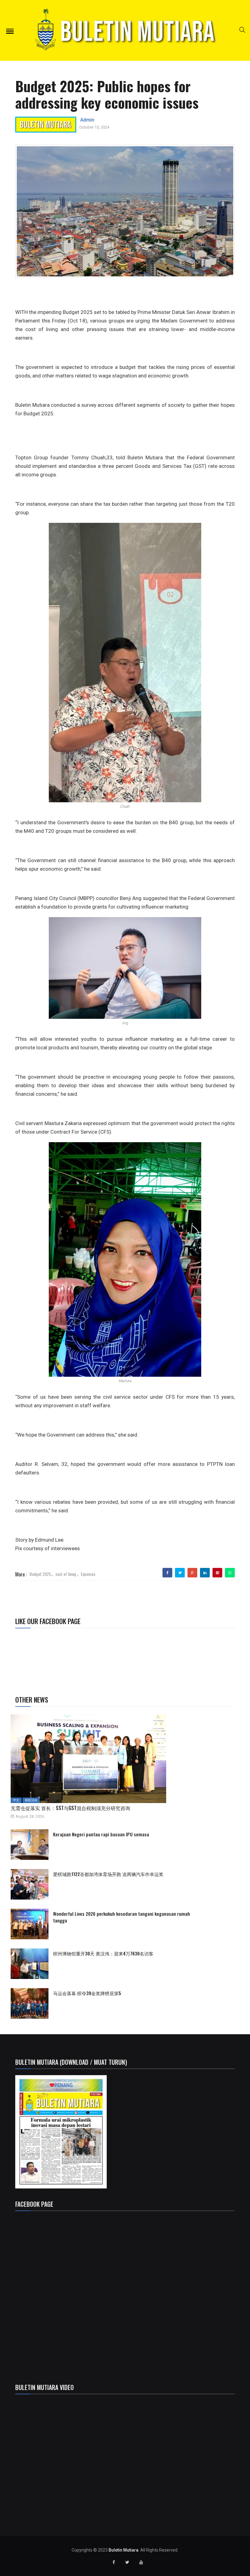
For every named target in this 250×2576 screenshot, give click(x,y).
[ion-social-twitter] (127, 2562)
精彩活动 (31, 1800)
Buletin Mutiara (123, 2550)
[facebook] (168, 1573)
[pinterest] (217, 1573)
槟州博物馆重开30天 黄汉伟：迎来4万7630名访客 (103, 1953)
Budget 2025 (40, 1574)
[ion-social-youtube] (141, 2562)
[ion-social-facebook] (114, 2562)
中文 (16, 1800)
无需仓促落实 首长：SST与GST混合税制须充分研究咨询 (73, 1808)
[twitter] (180, 1573)
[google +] (193, 1573)
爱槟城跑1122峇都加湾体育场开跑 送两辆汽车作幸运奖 (108, 1874)
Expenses (88, 1574)
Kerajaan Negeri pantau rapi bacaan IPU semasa (101, 1834)
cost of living (66, 1574)
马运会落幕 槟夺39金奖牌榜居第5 (87, 1993)
